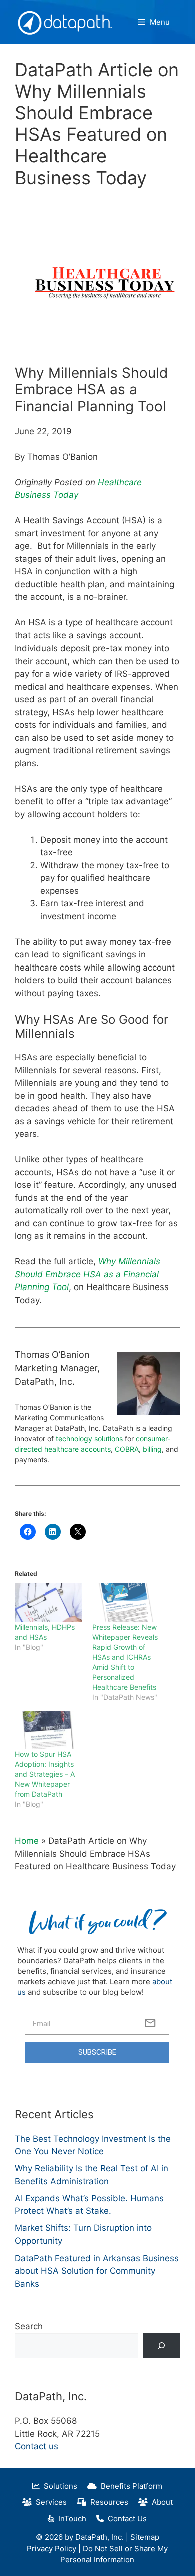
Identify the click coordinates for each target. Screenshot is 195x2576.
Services (49, 2502)
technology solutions (89, 1438)
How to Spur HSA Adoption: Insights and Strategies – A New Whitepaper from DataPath (45, 1774)
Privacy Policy (52, 2549)
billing (152, 1449)
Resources (107, 2502)
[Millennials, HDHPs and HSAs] (49, 1603)
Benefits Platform (130, 2486)
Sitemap (145, 2537)
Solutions (59, 2486)
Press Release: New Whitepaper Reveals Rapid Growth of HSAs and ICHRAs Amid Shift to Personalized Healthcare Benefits (125, 1657)
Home (27, 1841)
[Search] (162, 2346)
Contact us (37, 2446)
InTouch (70, 2519)
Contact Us (125, 2519)
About (160, 2502)
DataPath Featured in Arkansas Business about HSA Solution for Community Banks (97, 2271)
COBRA (127, 1449)
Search (29, 2326)
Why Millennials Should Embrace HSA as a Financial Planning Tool (88, 1274)
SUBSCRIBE (97, 2052)
